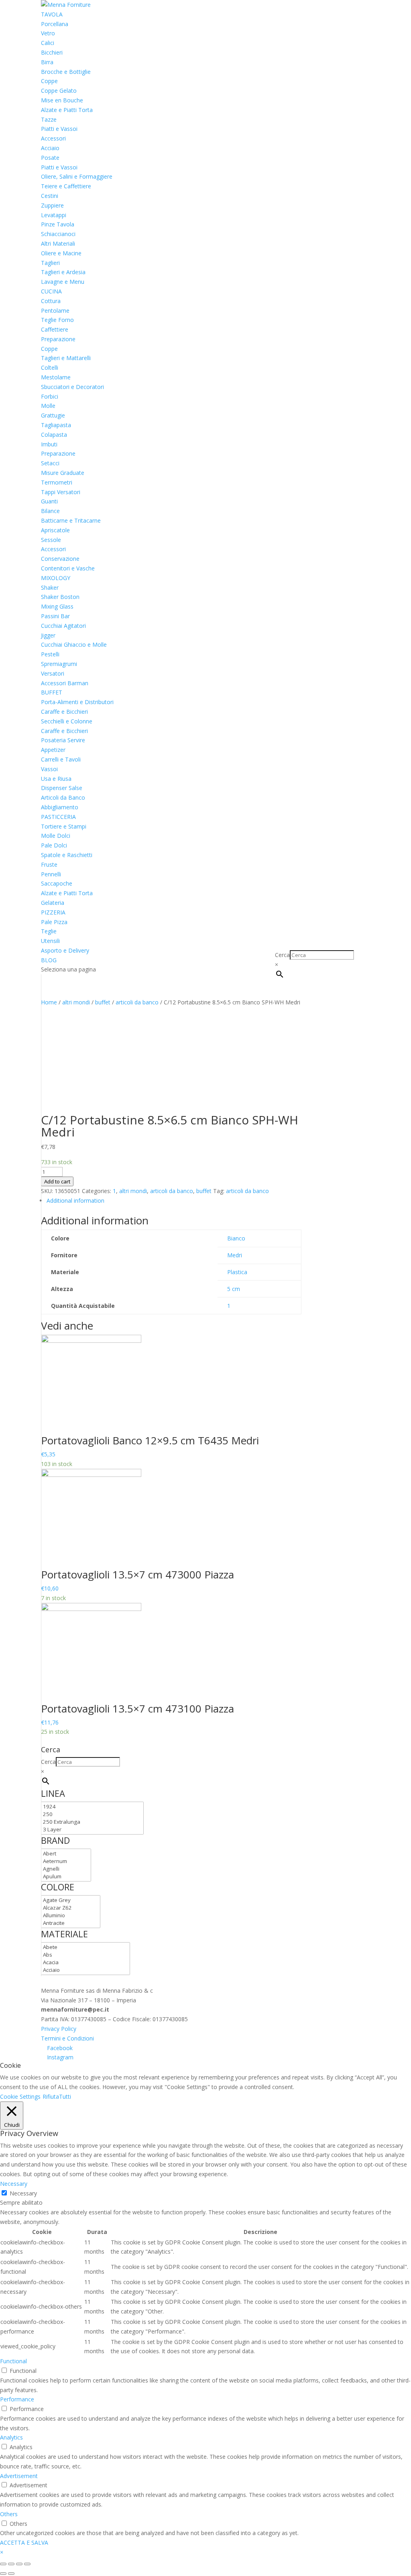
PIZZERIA (53, 912)
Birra (47, 62)
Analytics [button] (11, 2437)
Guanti (49, 501)
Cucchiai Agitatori (63, 626)
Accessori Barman (65, 683)
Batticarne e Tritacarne (71, 520)
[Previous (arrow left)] (3, 2574)
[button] (2, 2552)
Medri (235, 1255)
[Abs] (85, 1955)
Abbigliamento (60, 807)
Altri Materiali (58, 243)
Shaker (50, 587)
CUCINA (51, 291)
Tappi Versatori (61, 492)
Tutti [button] (65, 2096)
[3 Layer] (92, 1830)
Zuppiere (52, 205)
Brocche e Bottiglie (66, 72)
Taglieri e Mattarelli (66, 358)
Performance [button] (17, 2399)
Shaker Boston (60, 597)
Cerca (282, 955)
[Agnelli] (66, 1869)
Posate (50, 158)
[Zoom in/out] (27, 2564)
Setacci (50, 463)
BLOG (49, 960)
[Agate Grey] (71, 1900)
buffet (103, 1002)
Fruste (49, 864)
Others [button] (9, 2514)
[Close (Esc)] (3, 2564)
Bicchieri (52, 52)
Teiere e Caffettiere (66, 186)
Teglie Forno (57, 320)
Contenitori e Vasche (68, 568)
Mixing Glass (57, 606)
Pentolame (55, 311)
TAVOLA (52, 14)
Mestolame (56, 377)
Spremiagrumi (59, 664)
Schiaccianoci (58, 234)
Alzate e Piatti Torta (67, 110)
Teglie (49, 931)
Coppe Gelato (59, 91)
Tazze (49, 119)
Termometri (57, 482)
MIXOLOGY (56, 578)
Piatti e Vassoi (59, 129)
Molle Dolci (56, 836)
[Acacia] (85, 1962)
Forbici (50, 396)
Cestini (50, 196)
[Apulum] (66, 1877)
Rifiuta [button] (51, 2096)
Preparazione (58, 339)
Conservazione (60, 559)
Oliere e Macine (61, 253)
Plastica (237, 1272)
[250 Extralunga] (92, 1822)
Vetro (48, 33)
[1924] (92, 1807)
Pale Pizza (54, 922)
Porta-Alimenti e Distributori (77, 702)
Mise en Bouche (62, 100)
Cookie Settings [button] (20, 2096)
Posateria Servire (63, 740)
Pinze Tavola (58, 224)
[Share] (11, 2564)
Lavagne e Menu (63, 282)
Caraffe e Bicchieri (64, 712)
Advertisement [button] (19, 2476)
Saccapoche (57, 883)
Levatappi (54, 215)
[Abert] (66, 1854)
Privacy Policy (59, 2029)
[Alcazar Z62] (71, 1908)
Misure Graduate (63, 473)
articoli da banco (137, 1002)
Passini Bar (55, 616)
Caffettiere (55, 329)
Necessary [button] (14, 2184)
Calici (48, 43)
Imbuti (49, 444)
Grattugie (53, 415)
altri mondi (76, 1002)
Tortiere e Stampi (64, 826)
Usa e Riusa (56, 779)
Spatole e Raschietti (67, 855)
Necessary (23, 2193)
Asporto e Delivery (65, 950)
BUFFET (52, 692)
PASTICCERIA (58, 817)
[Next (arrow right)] (11, 2574)
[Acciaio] (85, 1970)
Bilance (50, 511)
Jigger (48, 635)
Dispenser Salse (62, 788)
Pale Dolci (54, 845)
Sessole (51, 540)
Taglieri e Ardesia (63, 272)
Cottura (51, 301)
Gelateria (53, 903)
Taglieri (50, 263)
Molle (48, 406)
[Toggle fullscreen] (19, 2564)
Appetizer (53, 750)
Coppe (49, 81)
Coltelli (50, 368)
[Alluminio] (71, 1915)
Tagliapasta (56, 425)
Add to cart (57, 1181)
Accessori (53, 138)
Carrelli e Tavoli (61, 759)
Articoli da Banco (63, 797)
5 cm (234, 1289)
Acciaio (50, 148)
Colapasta (54, 435)
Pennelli (51, 874)
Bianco (236, 1238)
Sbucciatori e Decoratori (72, 387)
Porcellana (55, 24)
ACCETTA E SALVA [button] (24, 2542)
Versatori (53, 673)
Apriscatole (55, 530)
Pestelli (50, 654)
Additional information (75, 1200)
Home (49, 1002)
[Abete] (85, 1947)
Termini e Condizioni (67, 2038)
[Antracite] (71, 1923)
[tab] (174, 1201)
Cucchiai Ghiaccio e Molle (74, 645)
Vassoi (49, 769)
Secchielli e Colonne (67, 721)
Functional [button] (13, 2361)
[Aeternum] (66, 1861)
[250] (92, 1814)
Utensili (50, 941)
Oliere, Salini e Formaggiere (77, 176)
